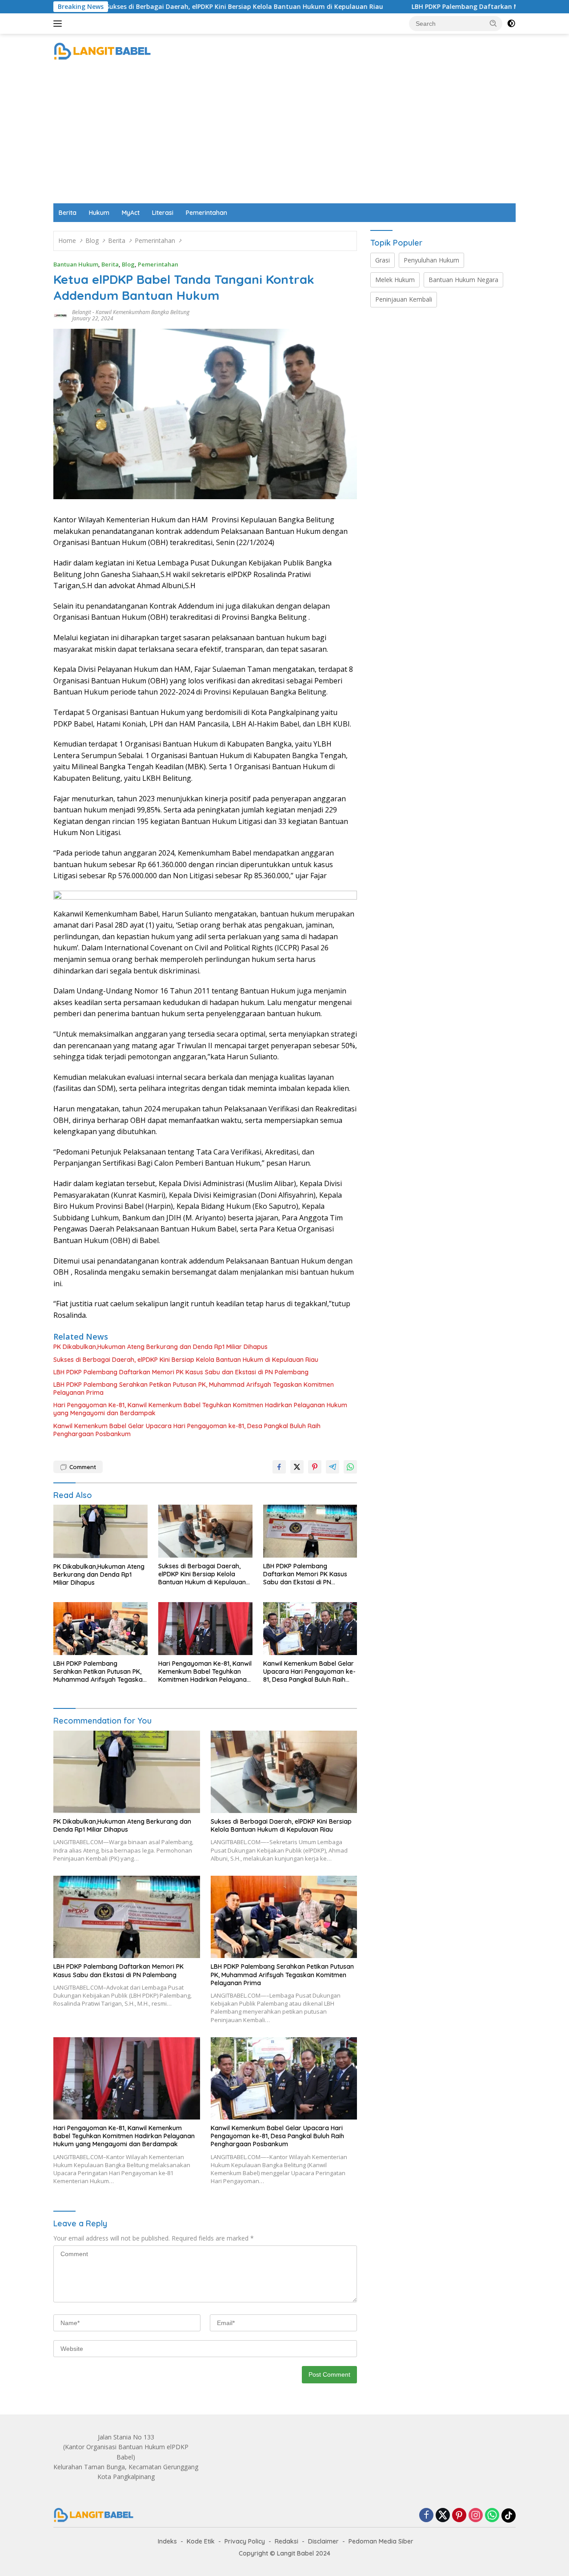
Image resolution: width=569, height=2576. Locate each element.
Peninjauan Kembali (404, 299)
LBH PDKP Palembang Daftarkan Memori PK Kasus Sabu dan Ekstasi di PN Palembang (181, 1372)
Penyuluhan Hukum (431, 260)
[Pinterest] (459, 2516)
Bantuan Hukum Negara (463, 280)
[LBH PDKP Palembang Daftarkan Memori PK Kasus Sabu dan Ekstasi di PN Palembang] (310, 1531)
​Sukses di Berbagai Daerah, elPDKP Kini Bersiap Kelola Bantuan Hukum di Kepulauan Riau (158, 7)
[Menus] (59, 24)
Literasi (163, 213)
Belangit (82, 312)
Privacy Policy (245, 2541)
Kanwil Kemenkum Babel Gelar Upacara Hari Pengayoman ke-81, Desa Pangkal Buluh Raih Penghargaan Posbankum (187, 1430)
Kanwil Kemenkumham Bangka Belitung (142, 312)
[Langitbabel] (102, 51)
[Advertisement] (284, 137)
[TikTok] (509, 2515)
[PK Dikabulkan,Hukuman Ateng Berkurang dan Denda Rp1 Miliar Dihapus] (100, 1531)
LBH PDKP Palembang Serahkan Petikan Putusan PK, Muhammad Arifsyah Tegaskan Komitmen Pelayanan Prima (194, 1389)
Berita (68, 213)
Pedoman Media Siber (381, 2541)
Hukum (99, 213)
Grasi (383, 260)
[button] (493, 23)
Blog (128, 264)
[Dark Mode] (511, 24)
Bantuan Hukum (76, 264)
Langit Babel (295, 2553)
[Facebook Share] (279, 1467)
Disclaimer (323, 2541)
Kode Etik (201, 2541)
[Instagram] (476, 2516)
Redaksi (287, 2541)
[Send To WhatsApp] (350, 1467)
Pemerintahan (206, 213)
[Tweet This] (297, 1467)
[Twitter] (443, 2516)
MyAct (131, 213)
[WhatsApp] (492, 2516)
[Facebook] (426, 2516)
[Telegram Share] (333, 1467)
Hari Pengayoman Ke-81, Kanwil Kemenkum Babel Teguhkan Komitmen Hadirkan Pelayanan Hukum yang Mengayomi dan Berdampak (200, 1409)
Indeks (167, 2541)
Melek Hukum (395, 280)
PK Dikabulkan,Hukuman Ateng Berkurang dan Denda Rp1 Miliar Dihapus (160, 1347)
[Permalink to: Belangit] (60, 315)
